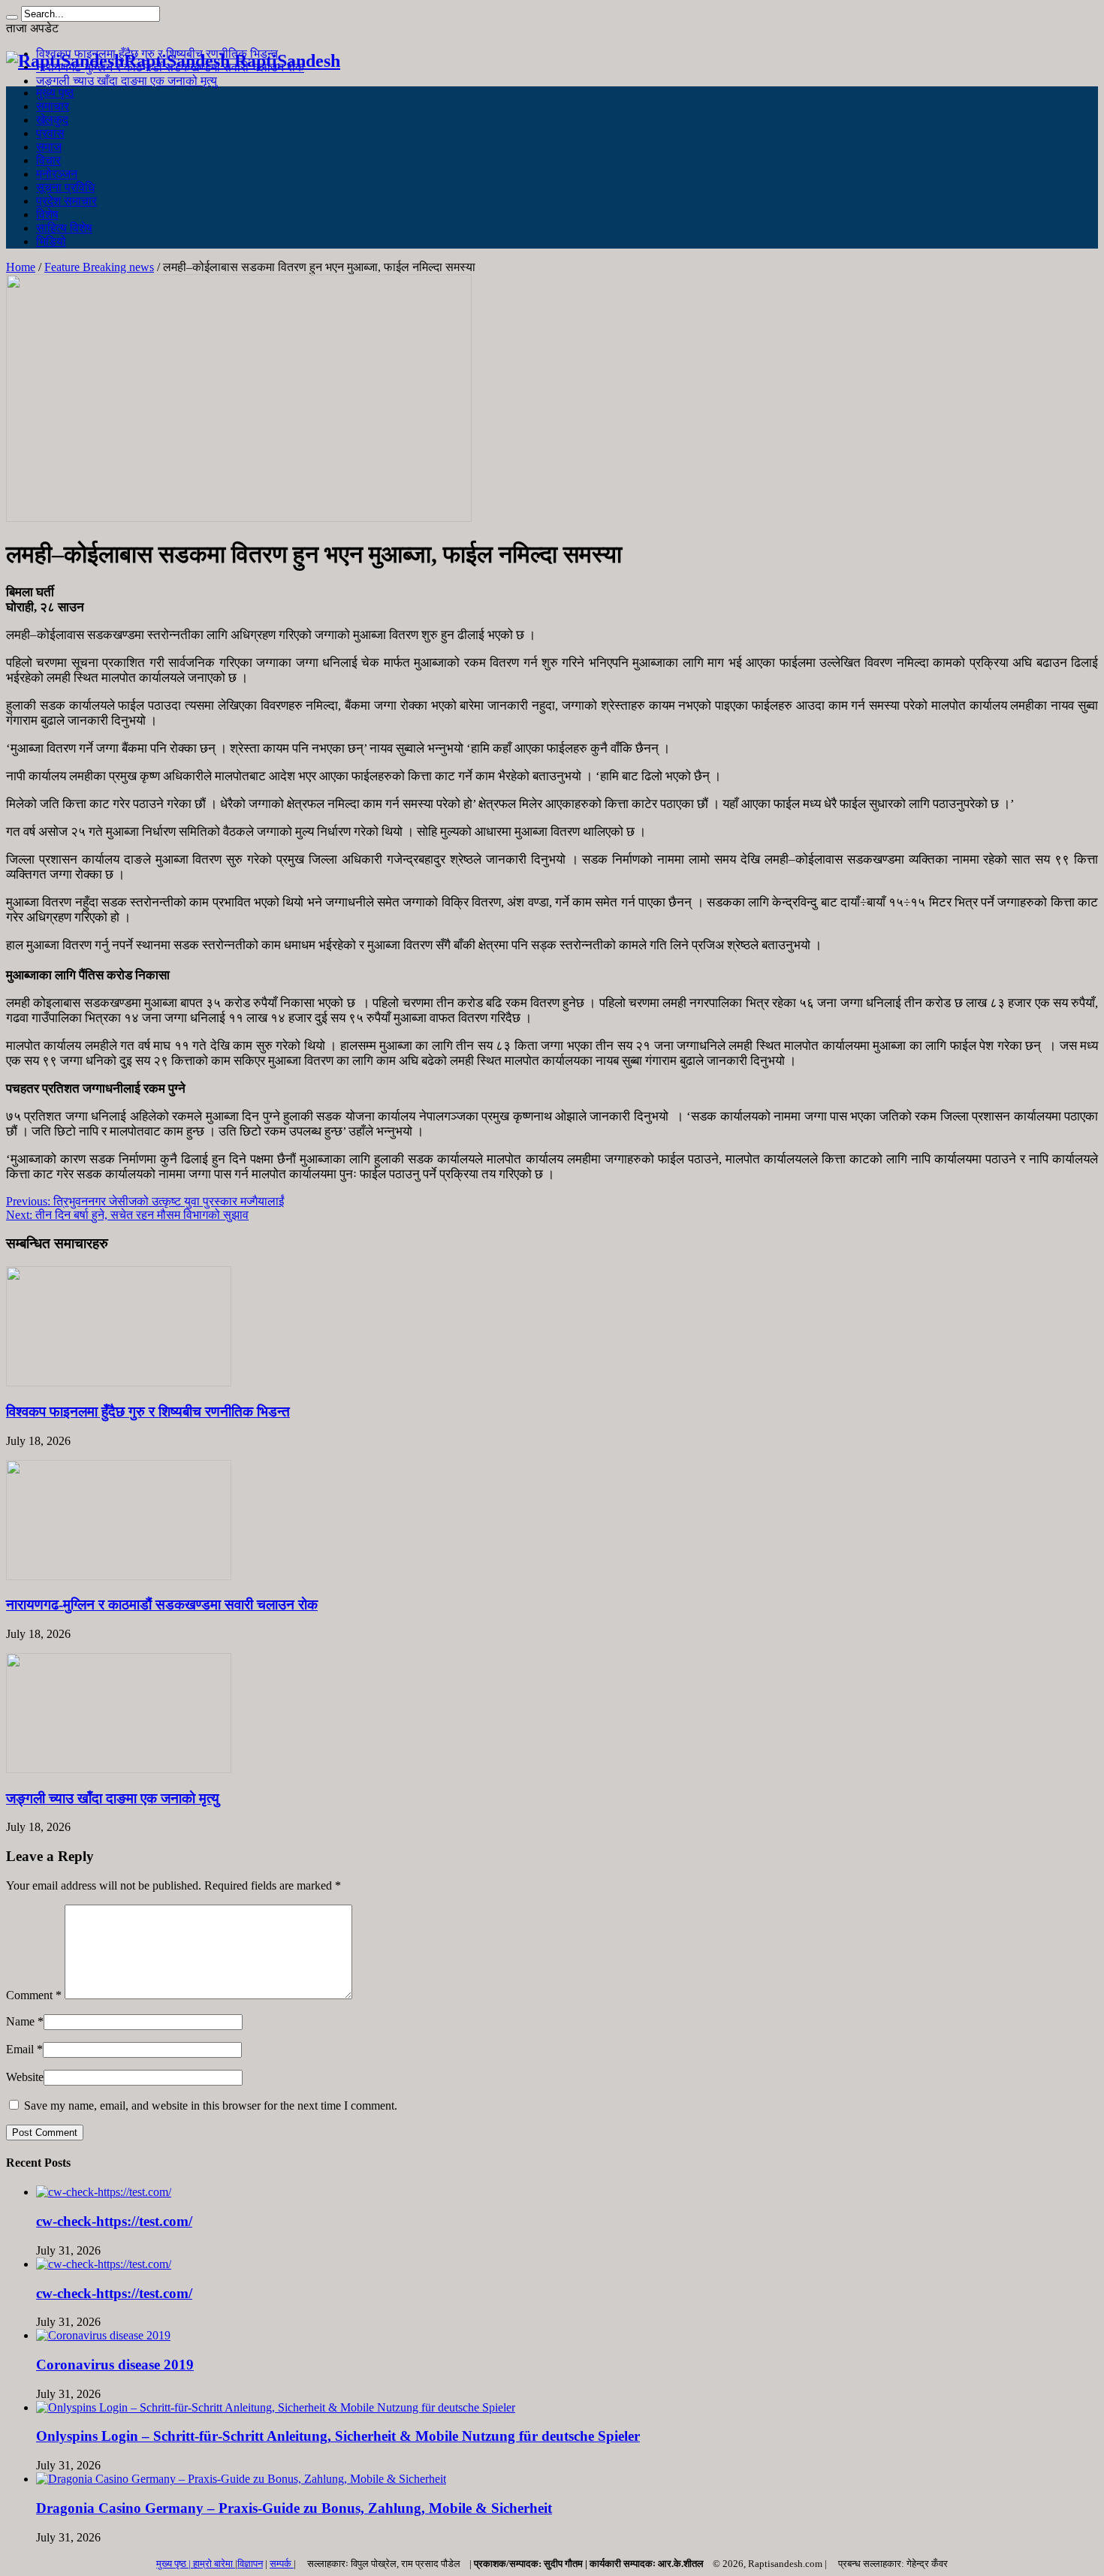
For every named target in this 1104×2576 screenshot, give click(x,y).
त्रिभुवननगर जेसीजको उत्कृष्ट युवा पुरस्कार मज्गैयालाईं (145, 1201)
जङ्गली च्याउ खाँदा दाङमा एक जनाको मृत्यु (127, 81)
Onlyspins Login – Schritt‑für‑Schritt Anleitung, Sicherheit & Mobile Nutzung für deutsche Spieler (338, 2436)
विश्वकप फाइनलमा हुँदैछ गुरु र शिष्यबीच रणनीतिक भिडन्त (148, 1412)
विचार (48, 160)
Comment (34, 1995)
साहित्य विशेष (64, 228)
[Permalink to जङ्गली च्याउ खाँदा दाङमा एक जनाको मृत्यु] (119, 1769)
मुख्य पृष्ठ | (175, 2564)
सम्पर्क (282, 2564)
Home (21, 267)
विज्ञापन (250, 2564)
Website (25, 2077)
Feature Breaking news (99, 267)
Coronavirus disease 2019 (115, 2365)
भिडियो (51, 241)
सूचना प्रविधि (65, 187)
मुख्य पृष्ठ (55, 93)
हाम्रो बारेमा (214, 2564)
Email (20, 2049)
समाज (49, 147)
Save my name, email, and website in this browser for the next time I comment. (211, 2105)
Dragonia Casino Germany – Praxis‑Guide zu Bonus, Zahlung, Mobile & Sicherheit (294, 2508)
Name (20, 2021)
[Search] (12, 17)
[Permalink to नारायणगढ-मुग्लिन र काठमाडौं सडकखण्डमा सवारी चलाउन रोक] (119, 1576)
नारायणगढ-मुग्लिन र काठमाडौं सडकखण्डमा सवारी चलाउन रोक (162, 1605)
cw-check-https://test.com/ (114, 2221)
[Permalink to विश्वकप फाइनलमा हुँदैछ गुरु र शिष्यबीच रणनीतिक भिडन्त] (119, 1382)
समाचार (53, 106)
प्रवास (50, 133)
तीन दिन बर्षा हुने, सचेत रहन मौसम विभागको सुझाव (127, 1215)
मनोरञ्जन (57, 174)
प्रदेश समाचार (66, 201)
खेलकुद (52, 120)
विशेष (47, 214)
